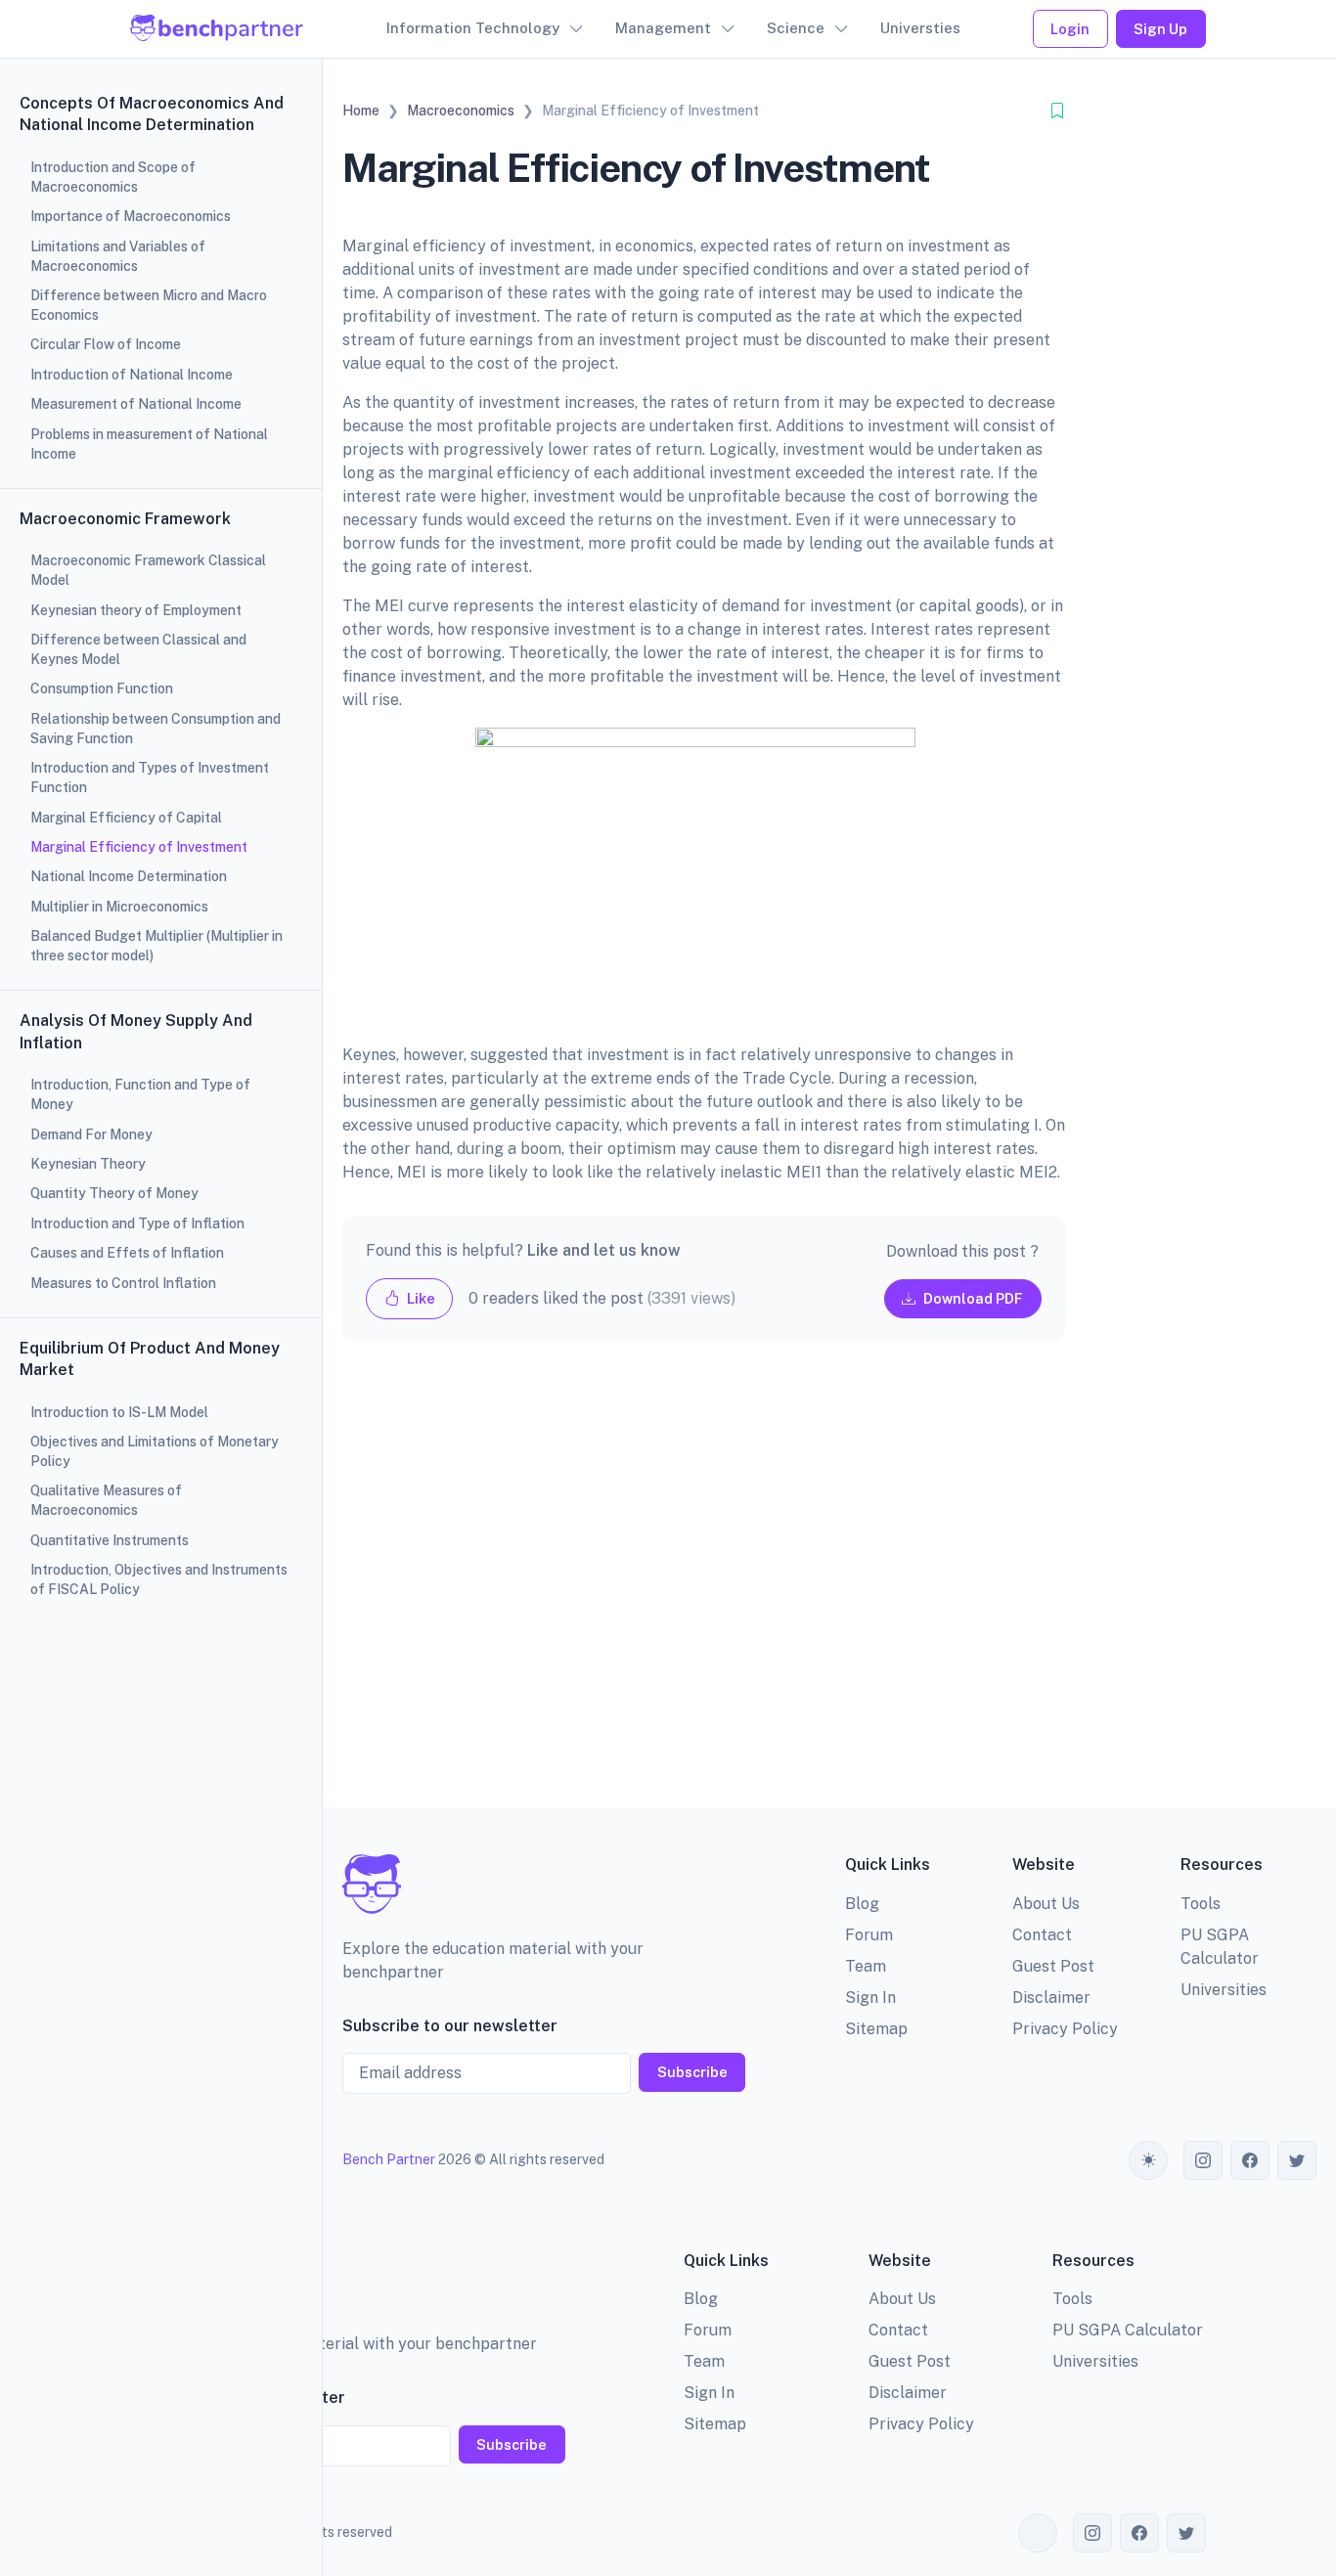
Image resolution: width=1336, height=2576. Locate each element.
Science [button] (796, 28)
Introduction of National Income (132, 375)
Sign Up (1160, 29)
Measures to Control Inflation (123, 1283)
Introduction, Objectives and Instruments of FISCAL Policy (159, 1579)
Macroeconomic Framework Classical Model (148, 570)
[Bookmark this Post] (1057, 111)
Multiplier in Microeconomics (119, 907)
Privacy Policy (1065, 2029)
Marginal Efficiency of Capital (126, 818)
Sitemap (876, 2029)
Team (866, 1966)
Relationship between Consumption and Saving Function (156, 729)
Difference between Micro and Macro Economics (149, 305)
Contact (1042, 1935)
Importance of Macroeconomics (131, 216)
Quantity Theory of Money (114, 1193)
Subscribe (692, 2072)
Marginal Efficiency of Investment (139, 847)
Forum (869, 1935)
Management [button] (663, 28)
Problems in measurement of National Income (149, 444)
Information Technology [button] (473, 28)
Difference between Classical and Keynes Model (138, 649)
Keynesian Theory (88, 1164)
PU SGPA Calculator (1128, 2330)
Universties (920, 28)
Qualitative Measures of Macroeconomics (106, 1500)
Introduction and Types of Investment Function (150, 777)
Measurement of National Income (136, 404)
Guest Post (1053, 1966)
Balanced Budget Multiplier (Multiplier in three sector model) (156, 946)
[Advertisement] (704, 1591)
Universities (1224, 1990)
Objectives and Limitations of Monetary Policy (155, 1451)
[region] (161, 1288)
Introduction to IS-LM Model (119, 1412)
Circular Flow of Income (106, 344)
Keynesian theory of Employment (136, 610)
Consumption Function (102, 688)
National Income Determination (129, 876)
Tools (1201, 1904)
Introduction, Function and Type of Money (140, 1094)
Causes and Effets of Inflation (127, 1253)
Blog (862, 1904)
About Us (1046, 1904)
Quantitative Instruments (110, 1540)
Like (420, 1298)
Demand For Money (91, 1134)
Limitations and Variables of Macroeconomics (118, 256)
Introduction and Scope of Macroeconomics (113, 177)
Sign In (870, 1998)
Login (1070, 29)
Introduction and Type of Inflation (137, 1223)
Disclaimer (1051, 1998)
